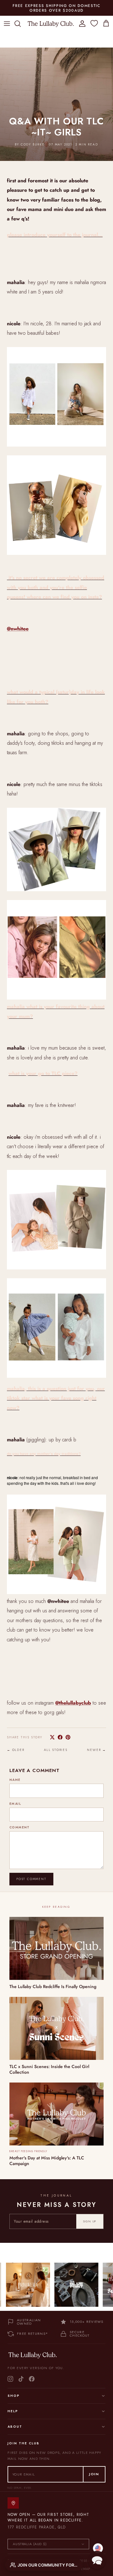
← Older (16, 1750)
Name (15, 1780)
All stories (56, 1750)
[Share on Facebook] (60, 1737)
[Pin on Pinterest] (68, 1737)
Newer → (97, 1750)
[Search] (21, 24)
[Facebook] (32, 2379)
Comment (20, 1827)
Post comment (31, 1879)
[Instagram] (10, 2379)
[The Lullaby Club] (51, 23)
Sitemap (83, 2569)
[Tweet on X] (52, 1737)
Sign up (90, 2221)
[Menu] (7, 24)
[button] (97, 2560)
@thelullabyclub (73, 1703)
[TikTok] (21, 2379)
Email (15, 1804)
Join (94, 2474)
